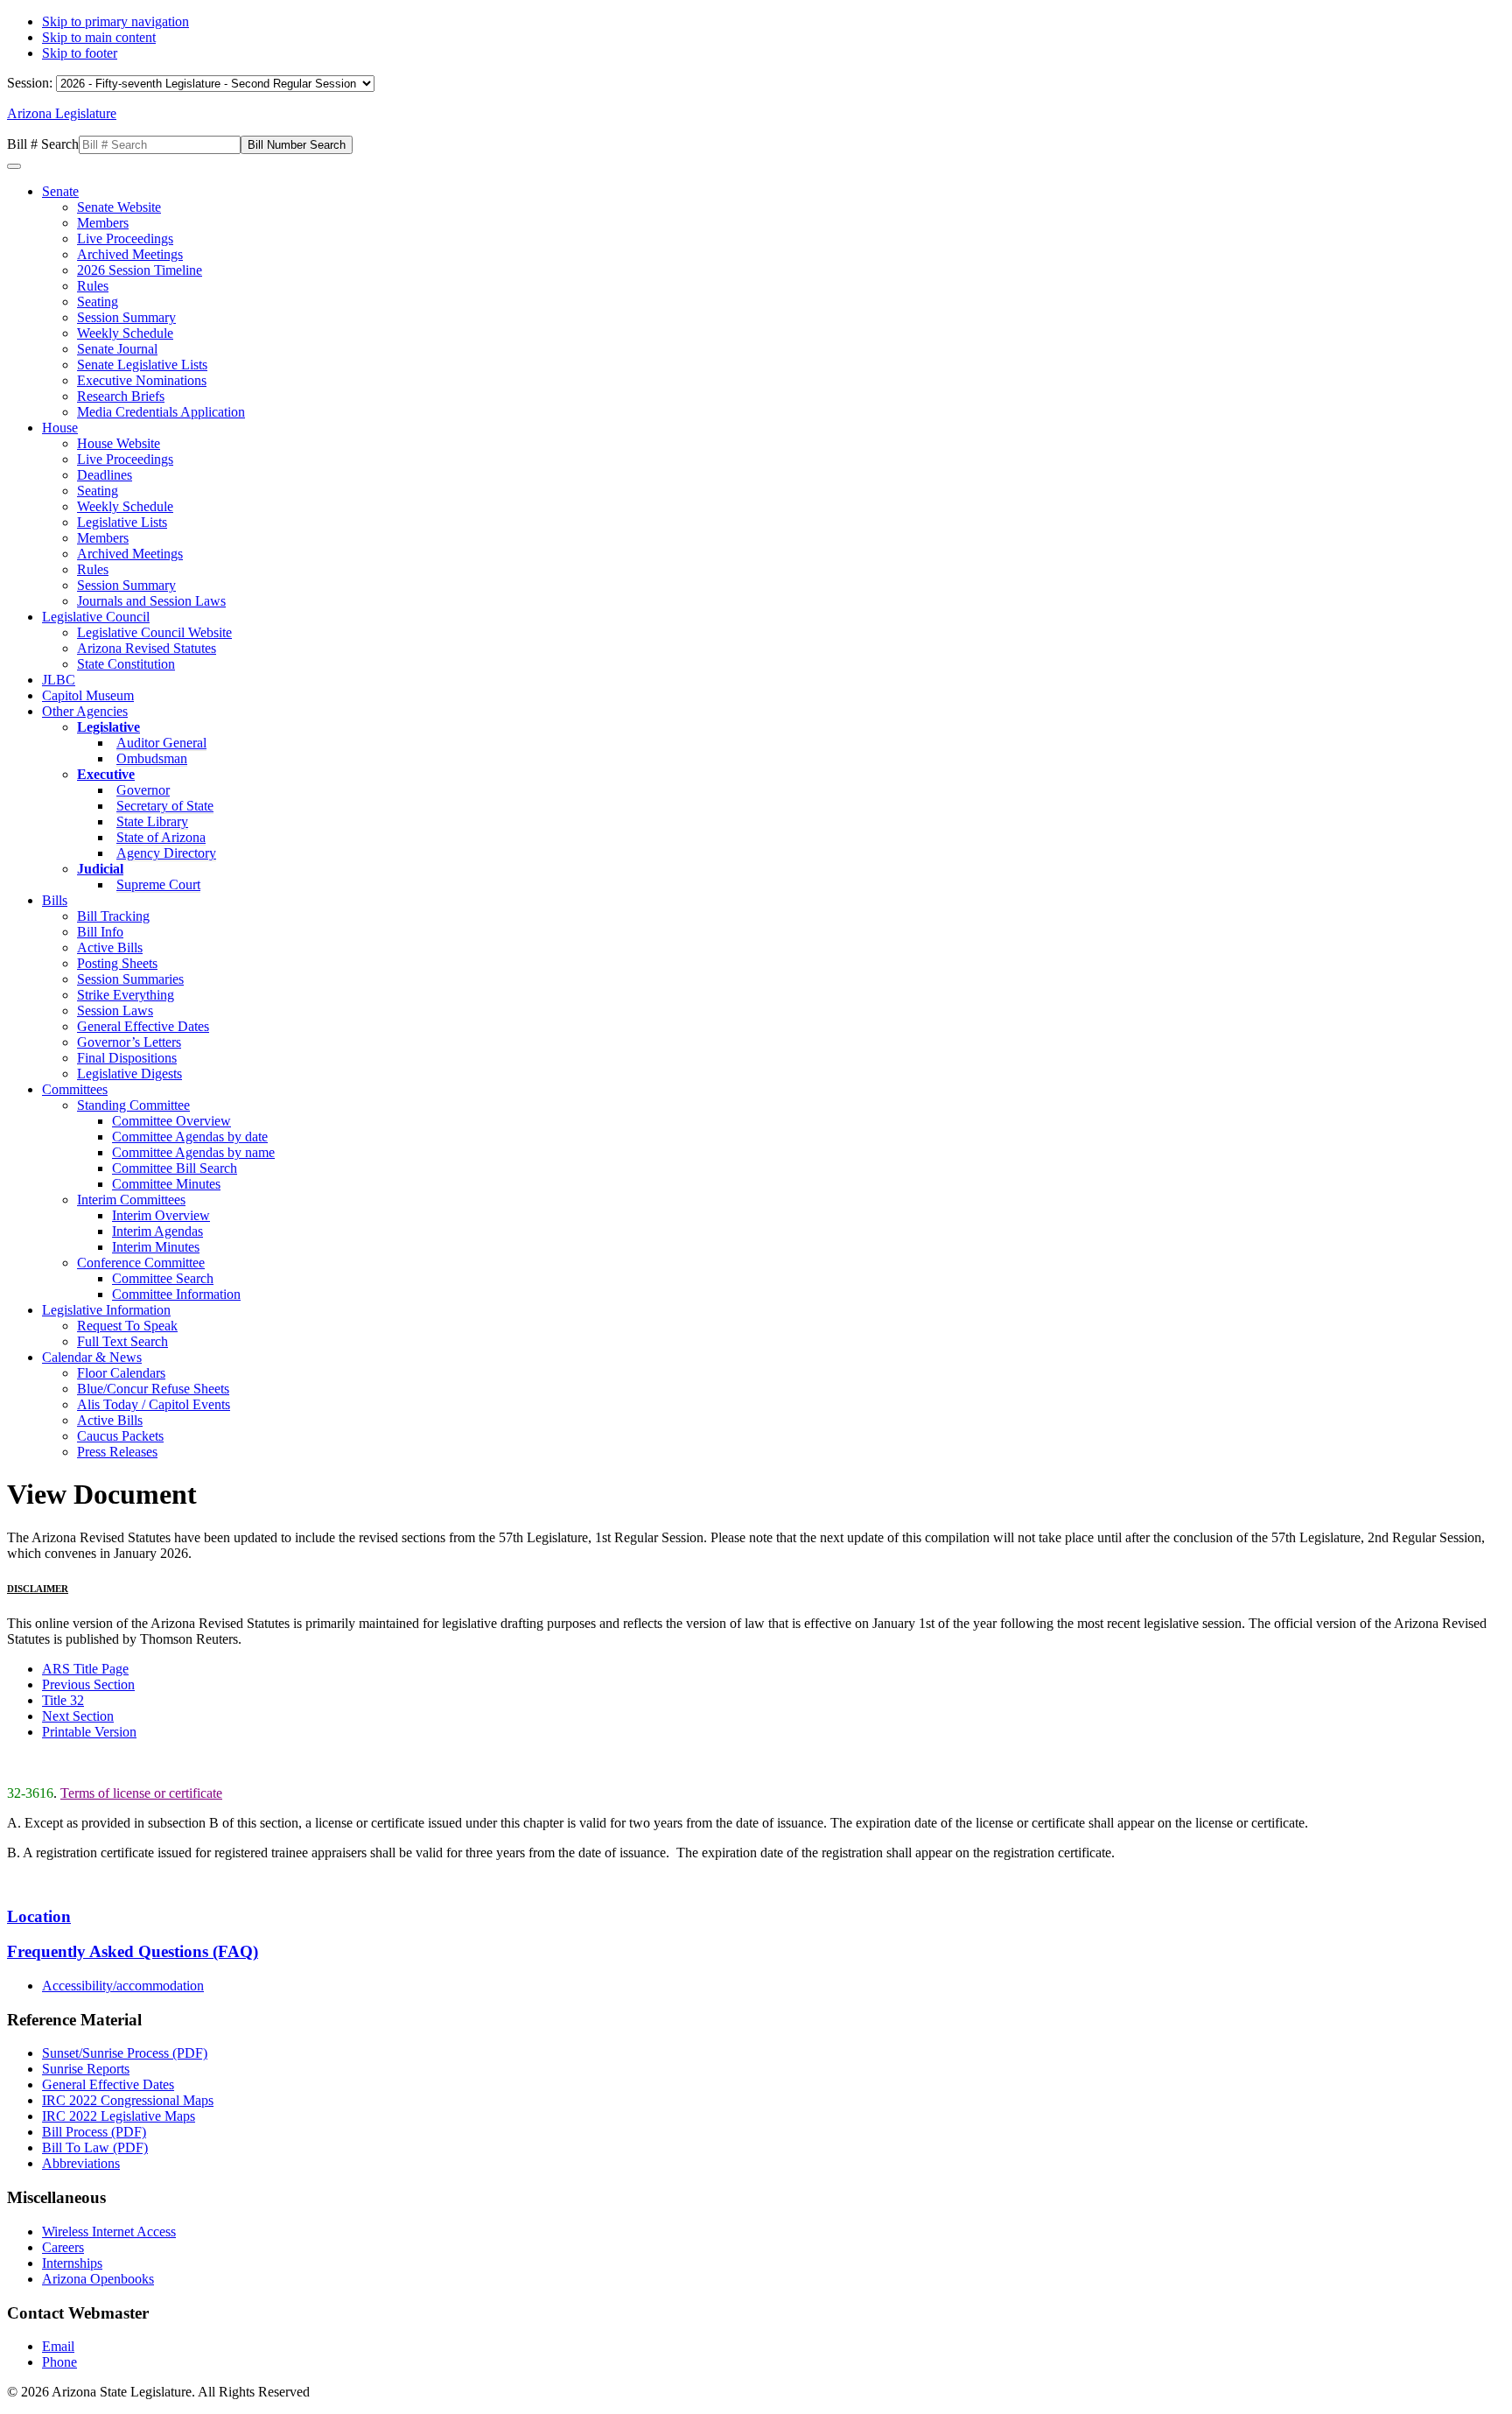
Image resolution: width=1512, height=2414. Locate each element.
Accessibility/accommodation (123, 1986)
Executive (106, 774)
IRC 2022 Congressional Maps (128, 2100)
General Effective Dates (143, 1026)
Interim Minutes (156, 1247)
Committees (75, 1089)
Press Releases (117, 1452)
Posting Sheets (117, 963)
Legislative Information (106, 1310)
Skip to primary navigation (115, 21)
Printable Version (89, 1732)
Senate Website (119, 207)
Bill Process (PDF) (94, 2132)
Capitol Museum (88, 695)
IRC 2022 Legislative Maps (119, 2116)
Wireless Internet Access (109, 2232)
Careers (63, 2247)
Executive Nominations (142, 380)
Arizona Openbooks (98, 2279)
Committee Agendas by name (193, 1152)
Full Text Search (122, 1341)
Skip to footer (80, 53)
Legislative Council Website (154, 632)
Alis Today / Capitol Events (154, 1404)
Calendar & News (92, 1357)
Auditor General (161, 743)
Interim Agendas (157, 1231)
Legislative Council (96, 617)
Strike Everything (126, 995)
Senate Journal (117, 349)
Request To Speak (127, 1326)
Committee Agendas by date (190, 1137)
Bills (55, 900)
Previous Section (88, 1684)
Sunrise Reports (86, 2069)
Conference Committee (141, 1263)
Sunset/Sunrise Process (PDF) (125, 2053)
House (60, 428)
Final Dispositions (127, 1058)
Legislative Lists (122, 522)
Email (58, 2346)
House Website (119, 443)
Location (39, 1916)
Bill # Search (43, 144)
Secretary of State (165, 806)
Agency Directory (166, 853)
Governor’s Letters (129, 1042)
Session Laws (115, 1011)
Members (103, 223)
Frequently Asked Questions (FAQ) (133, 1951)
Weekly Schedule (125, 333)
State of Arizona (161, 837)
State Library (152, 821)
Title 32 (63, 1700)
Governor (143, 790)
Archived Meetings (130, 254)
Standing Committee (133, 1105)
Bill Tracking (113, 916)
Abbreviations (81, 2163)
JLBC (59, 680)
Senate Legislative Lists (142, 365)
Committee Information (176, 1294)
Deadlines (105, 475)
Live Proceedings (125, 239)
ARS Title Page (85, 1669)
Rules (93, 286)
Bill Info (100, 932)
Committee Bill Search (175, 1168)
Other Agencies (85, 711)
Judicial (100, 869)
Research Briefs (121, 396)
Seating (98, 302)
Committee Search (163, 1278)
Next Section (78, 1716)
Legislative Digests (129, 1074)
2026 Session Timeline (140, 270)
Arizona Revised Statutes (147, 648)
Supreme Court (158, 884)
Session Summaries (130, 979)
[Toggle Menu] (14, 166)
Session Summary (126, 317)
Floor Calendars (121, 1373)
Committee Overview (171, 1121)
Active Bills (110, 947)
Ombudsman (152, 758)
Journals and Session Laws (151, 601)
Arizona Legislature (62, 113)
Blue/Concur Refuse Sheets (153, 1389)
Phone (59, 2362)
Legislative (108, 727)
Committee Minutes (166, 1184)
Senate (60, 191)
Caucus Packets (120, 1436)
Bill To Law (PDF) (95, 2147)
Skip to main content (99, 37)
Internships (72, 2263)
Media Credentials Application (161, 412)
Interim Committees (131, 1200)
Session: (31, 83)
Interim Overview (161, 1215)
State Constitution (126, 664)
